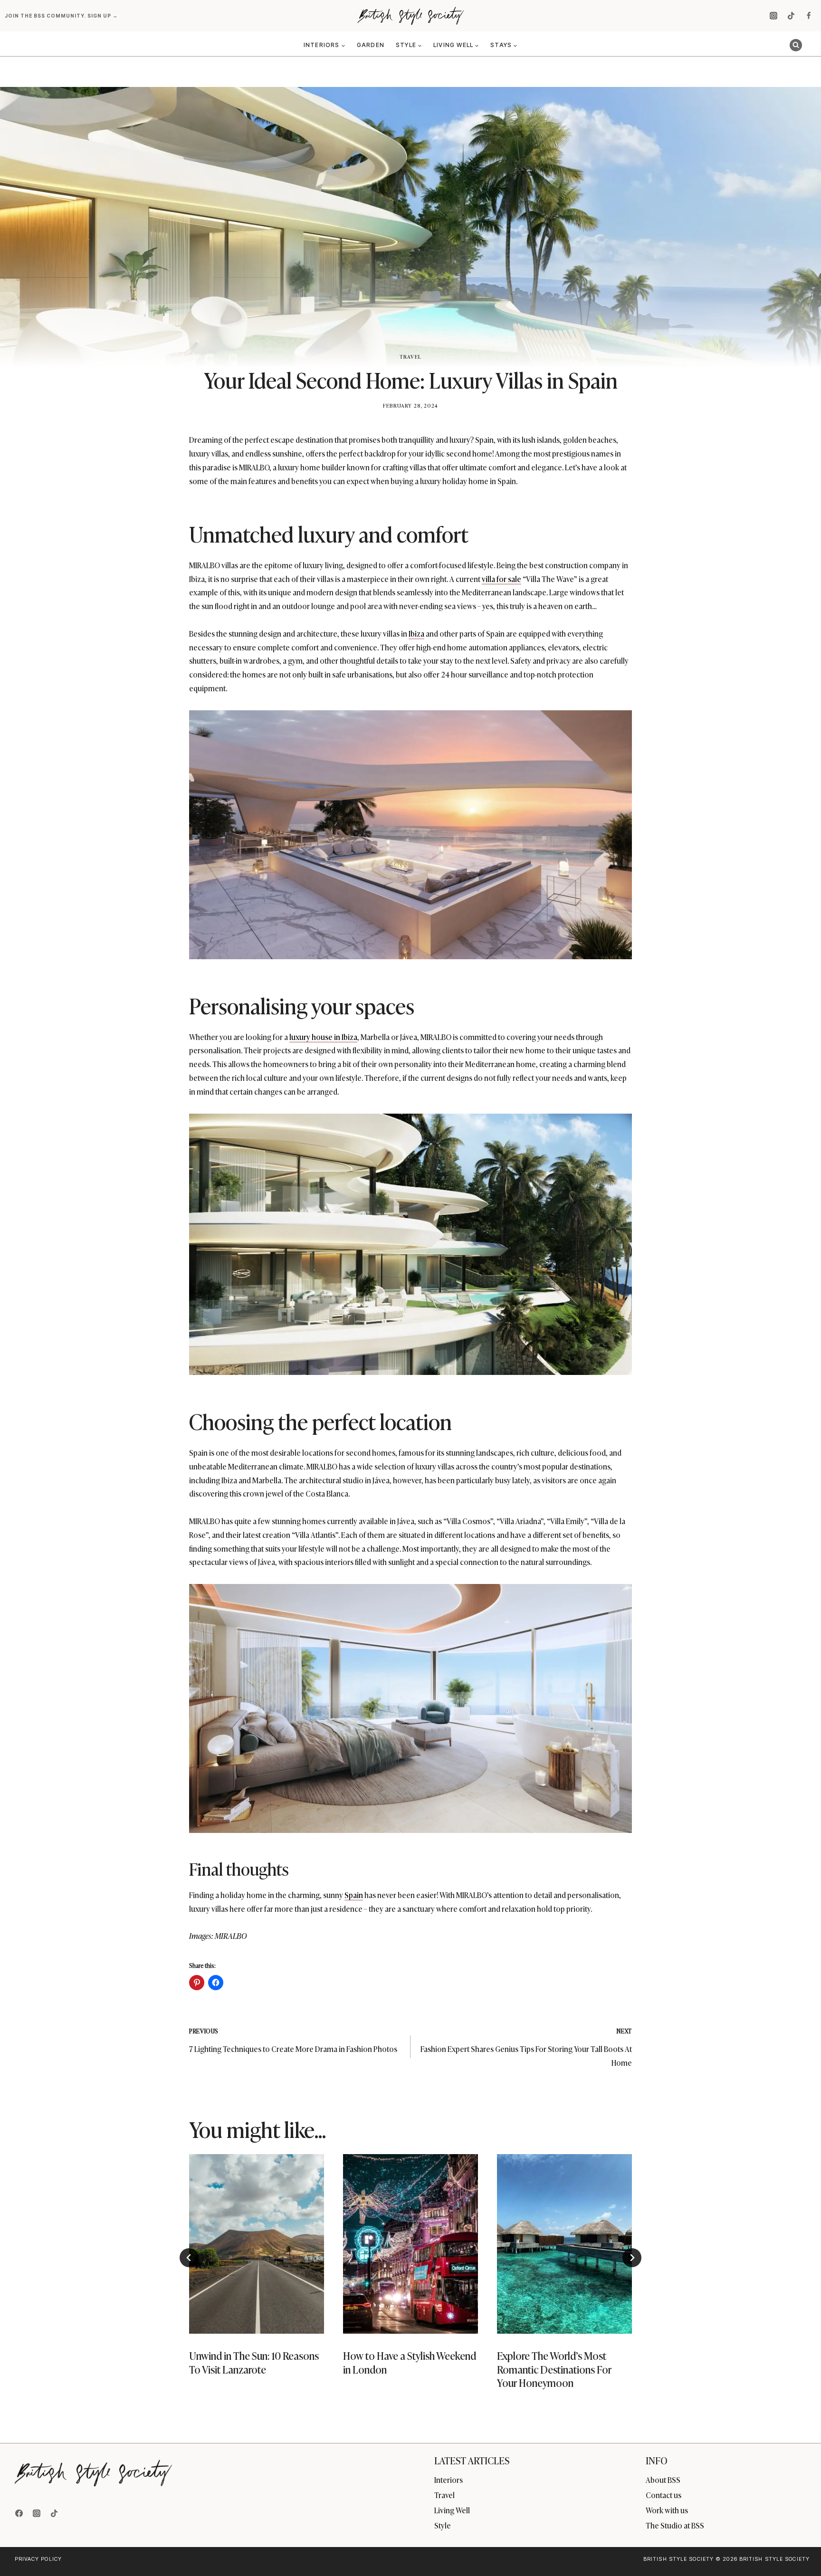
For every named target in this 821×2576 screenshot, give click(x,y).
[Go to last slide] (189, 2258)
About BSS (663, 2480)
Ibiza (416, 633)
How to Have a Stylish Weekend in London (410, 2362)
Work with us (667, 2510)
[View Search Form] (796, 45)
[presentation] (257, 2244)
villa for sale (501, 579)
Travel (410, 356)
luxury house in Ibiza (323, 1037)
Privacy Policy (38, 2559)
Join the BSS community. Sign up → (62, 16)
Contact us (663, 2495)
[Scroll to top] (798, 2548)
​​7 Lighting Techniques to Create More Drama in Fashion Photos (293, 2040)
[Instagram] (773, 16)
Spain (354, 1895)
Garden (371, 45)
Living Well (452, 2510)
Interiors (449, 2480)
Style (443, 2525)
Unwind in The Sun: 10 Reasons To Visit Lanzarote (254, 2362)
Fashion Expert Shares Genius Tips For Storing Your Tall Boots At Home (526, 2047)
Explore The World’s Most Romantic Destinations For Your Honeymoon (554, 2369)
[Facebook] (809, 16)
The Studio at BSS (675, 2525)
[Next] (632, 2258)
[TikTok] (791, 16)
